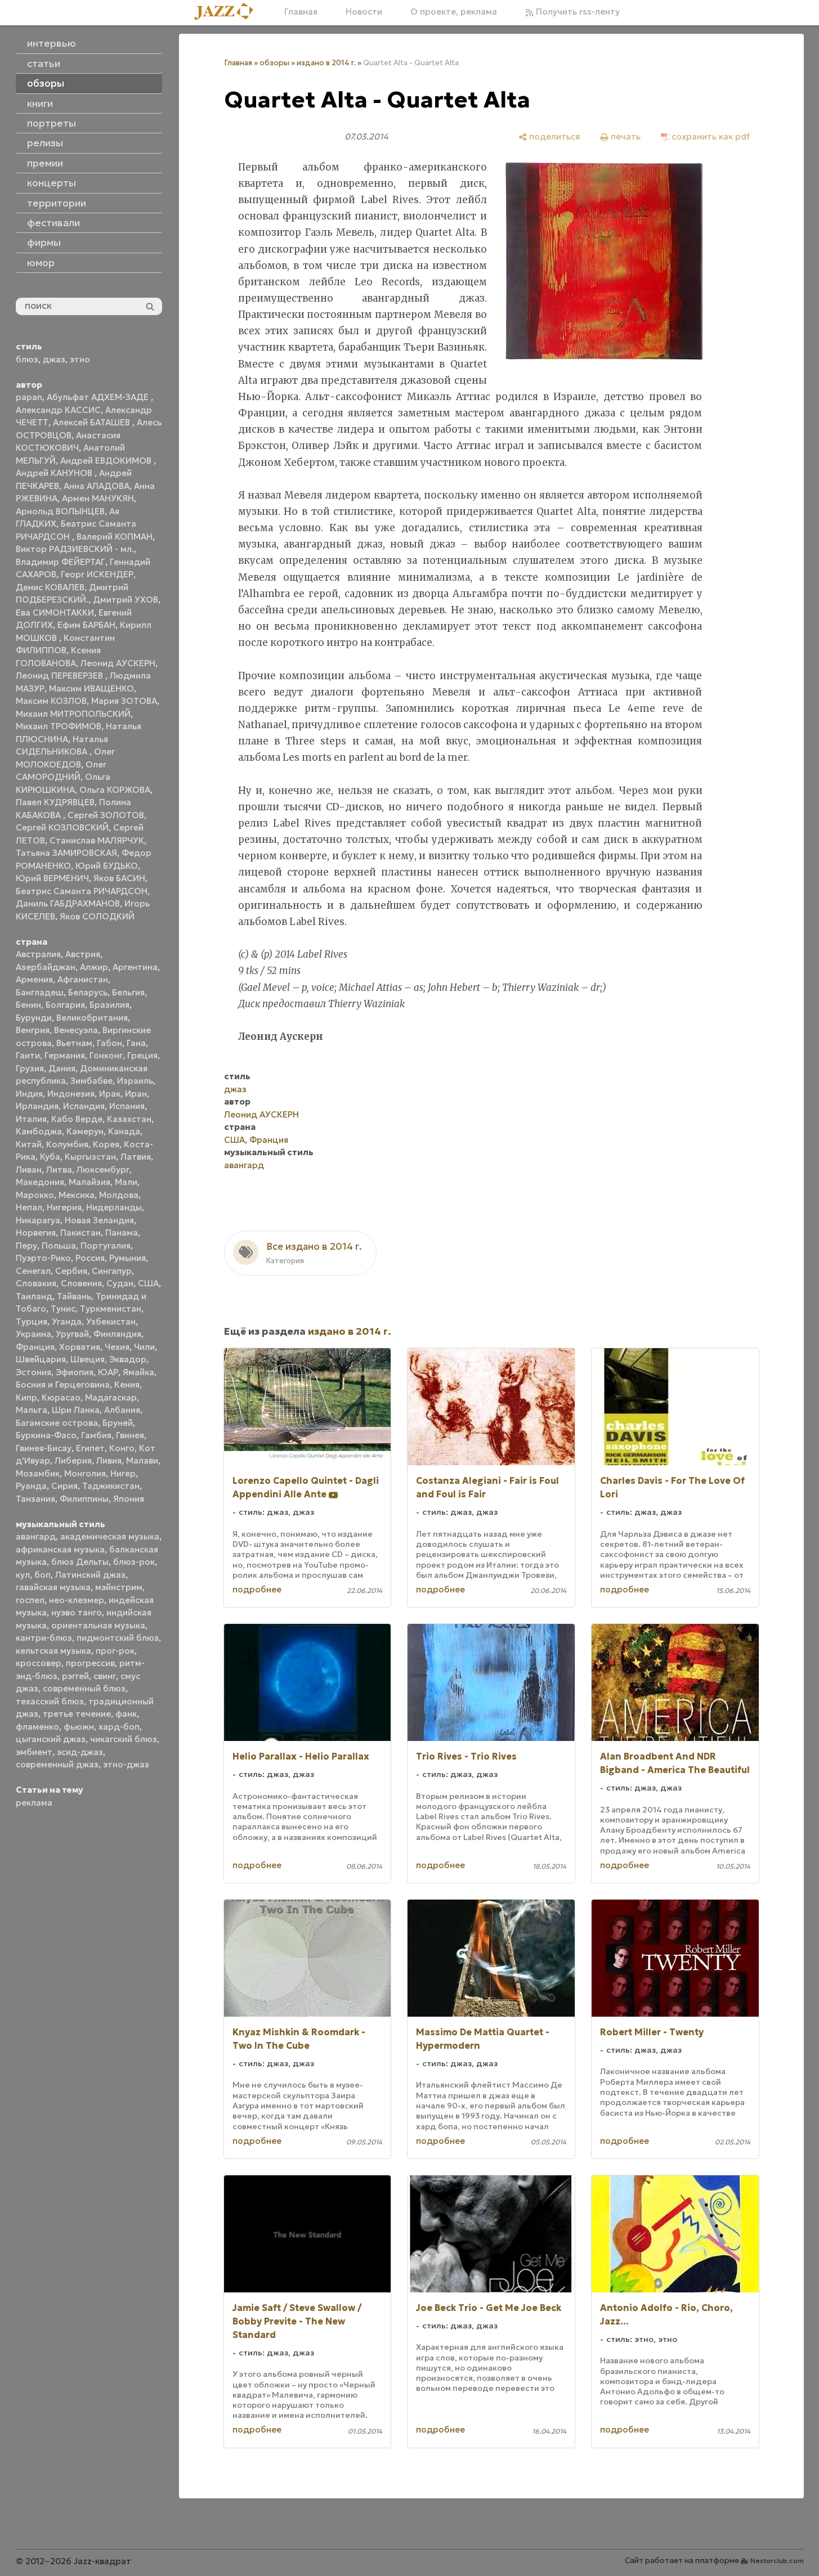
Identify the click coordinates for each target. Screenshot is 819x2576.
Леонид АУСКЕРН (118, 663)
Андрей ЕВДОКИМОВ (107, 461)
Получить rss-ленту (577, 12)
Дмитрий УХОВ (126, 600)
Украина (33, 1334)
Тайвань (74, 1296)
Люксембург (103, 1170)
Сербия (71, 1271)
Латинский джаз (90, 1575)
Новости (364, 12)
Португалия (106, 1246)
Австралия (38, 954)
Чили (144, 1347)
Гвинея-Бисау (44, 1448)
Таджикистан (111, 1486)
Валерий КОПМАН (115, 537)
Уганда (67, 1321)
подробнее (257, 1589)
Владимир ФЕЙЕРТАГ (61, 562)
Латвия (136, 1157)
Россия (90, 1258)
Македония (40, 1182)
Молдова (119, 1195)
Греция (142, 1055)
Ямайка (138, 1372)
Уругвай (72, 1334)
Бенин (28, 1005)
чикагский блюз (124, 1739)
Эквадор (128, 1359)
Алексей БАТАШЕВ (93, 422)
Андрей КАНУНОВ (55, 473)
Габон (109, 1043)
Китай (29, 1144)
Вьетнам (74, 1043)
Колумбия (67, 1144)
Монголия (85, 1473)
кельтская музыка (53, 1651)
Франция (35, 1347)
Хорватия (80, 1347)
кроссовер (39, 1663)
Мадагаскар (111, 1397)
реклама (34, 1803)
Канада (124, 1131)
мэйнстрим (119, 1587)
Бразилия (109, 1005)
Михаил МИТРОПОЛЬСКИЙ (73, 714)
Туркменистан (111, 1309)
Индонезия (71, 1094)
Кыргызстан (90, 1157)
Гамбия (96, 1435)
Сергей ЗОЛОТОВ (106, 815)
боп (42, 1575)
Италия (31, 1119)
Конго (122, 1448)
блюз (27, 359)
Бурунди (34, 1018)
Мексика (77, 1195)
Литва (59, 1170)
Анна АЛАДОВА (97, 486)
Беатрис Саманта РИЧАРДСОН (82, 891)
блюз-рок (134, 1562)
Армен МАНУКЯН (98, 498)
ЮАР (108, 1372)
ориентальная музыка (98, 1625)
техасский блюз (50, 1701)
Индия (29, 1094)
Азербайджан (46, 967)
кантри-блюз (44, 1638)
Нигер (123, 1473)
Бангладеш (40, 992)
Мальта (32, 1410)
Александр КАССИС (58, 410)
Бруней (118, 1423)
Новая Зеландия (99, 1220)
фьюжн (79, 1727)
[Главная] (228, 12)
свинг (105, 1676)
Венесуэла (76, 1030)
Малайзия (89, 1182)
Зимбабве (91, 1081)
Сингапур (112, 1271)
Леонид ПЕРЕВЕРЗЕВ (61, 676)
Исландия (84, 1106)
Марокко (35, 1195)
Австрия (83, 954)
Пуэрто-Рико (43, 1258)
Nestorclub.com (777, 2561)
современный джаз (57, 1764)
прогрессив (90, 1663)
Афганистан (83, 979)
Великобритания (92, 1018)
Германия (65, 1055)
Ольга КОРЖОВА (115, 790)
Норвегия (36, 1233)
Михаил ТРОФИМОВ (59, 726)
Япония (129, 1499)
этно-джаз (126, 1764)
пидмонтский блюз (118, 1638)
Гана (136, 1043)
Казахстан (129, 1119)
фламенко (37, 1727)
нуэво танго (77, 1612)
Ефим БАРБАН (86, 625)
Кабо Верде (77, 1119)
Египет (90, 1448)
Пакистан (80, 1233)
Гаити (28, 1055)
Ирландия (37, 1106)
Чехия (117, 1347)
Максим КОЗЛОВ (51, 701)
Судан (120, 1283)
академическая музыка (110, 1536)
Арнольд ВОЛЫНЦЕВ (60, 511)
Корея (106, 1144)
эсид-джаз (80, 1752)
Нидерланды (114, 1207)
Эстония (33, 1372)
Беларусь (88, 992)
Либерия (73, 1460)
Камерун (85, 1131)
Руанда (31, 1486)
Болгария (65, 1005)
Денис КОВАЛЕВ (50, 587)
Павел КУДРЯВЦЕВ (55, 802)
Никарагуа (38, 1220)
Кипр (26, 1397)
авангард (36, 1536)
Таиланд (34, 1296)
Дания (62, 1068)
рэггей (75, 1676)
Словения (81, 1283)
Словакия (36, 1283)
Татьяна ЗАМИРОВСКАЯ (66, 853)
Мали (126, 1182)
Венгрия (33, 1030)
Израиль (135, 1081)
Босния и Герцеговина (63, 1385)
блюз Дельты (80, 1562)
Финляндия (117, 1334)
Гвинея (130, 1435)
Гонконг (106, 1055)
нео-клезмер (77, 1600)
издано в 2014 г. (326, 63)
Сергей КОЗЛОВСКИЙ (62, 827)
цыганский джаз (51, 1739)
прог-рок (115, 1651)
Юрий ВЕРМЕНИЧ (52, 878)
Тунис (63, 1309)
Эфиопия (75, 1372)
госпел (30, 1600)
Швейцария (41, 1359)
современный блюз (84, 1688)
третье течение (77, 1714)
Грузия (30, 1068)
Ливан (29, 1170)
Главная (301, 12)
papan (29, 397)
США (148, 1283)
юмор (41, 263)
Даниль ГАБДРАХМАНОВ (68, 903)
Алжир (94, 967)
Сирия (64, 1486)
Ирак (110, 1094)
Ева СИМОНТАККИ (55, 612)
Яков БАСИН (119, 878)
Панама (122, 1233)
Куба (50, 1157)
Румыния (127, 1258)
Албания (122, 1410)
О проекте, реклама (454, 12)
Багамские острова (57, 1423)
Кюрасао (61, 1397)
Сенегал (33, 1271)
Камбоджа (39, 1131)
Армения (34, 979)
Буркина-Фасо (46, 1435)
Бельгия (128, 992)
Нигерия (64, 1207)
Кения (127, 1385)
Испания (127, 1106)
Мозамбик (38, 1473)
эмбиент (34, 1752)
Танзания (35, 1499)
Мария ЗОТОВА (124, 701)
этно (80, 359)
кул (23, 1575)
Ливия (109, 1460)
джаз (54, 359)
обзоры (274, 63)
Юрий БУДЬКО (107, 866)
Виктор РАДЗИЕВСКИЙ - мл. (75, 549)
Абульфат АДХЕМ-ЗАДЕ (99, 397)
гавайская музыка (53, 1587)
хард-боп (119, 1727)
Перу (26, 1246)
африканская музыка (60, 1549)
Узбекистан (111, 1321)
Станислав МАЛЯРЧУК (97, 840)
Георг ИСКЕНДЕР (97, 574)
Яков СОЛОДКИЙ (97, 916)
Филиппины (84, 1499)
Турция (32, 1321)
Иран (136, 1094)
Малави (142, 1460)
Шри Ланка (76, 1410)
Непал (29, 1207)
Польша (59, 1246)
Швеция (88, 1359)
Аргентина (135, 967)
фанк (126, 1714)
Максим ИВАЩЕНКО (91, 688)
